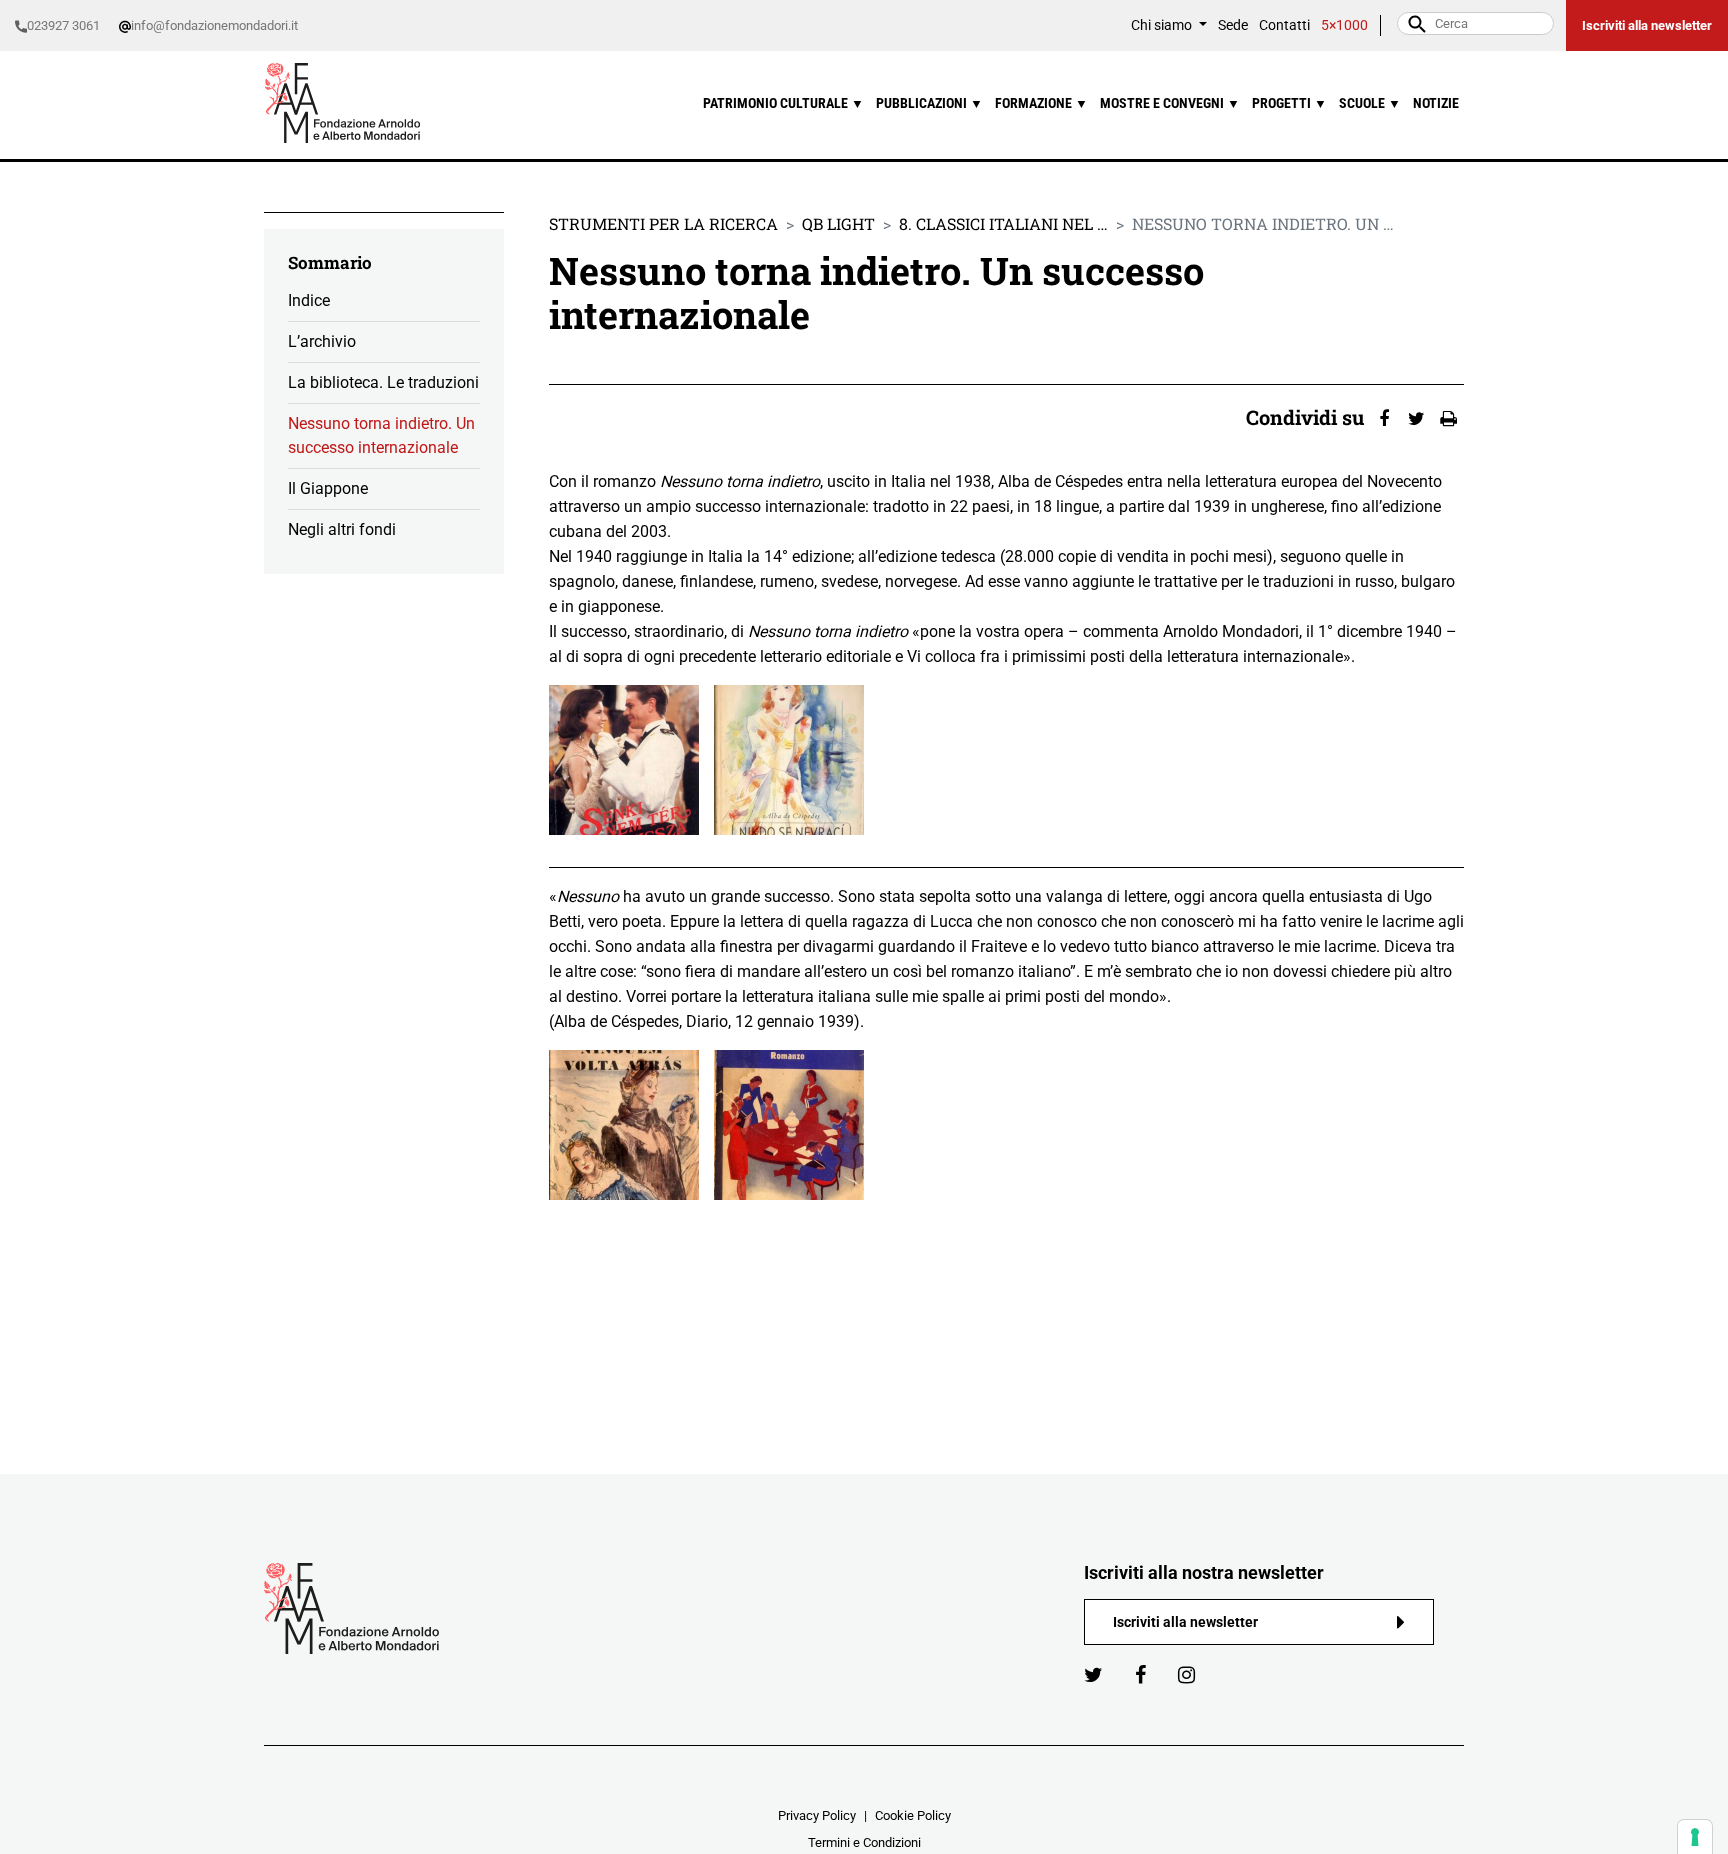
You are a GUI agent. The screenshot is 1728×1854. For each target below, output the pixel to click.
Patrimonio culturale (783, 103)
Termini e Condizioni (864, 1842)
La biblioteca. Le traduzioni (383, 382)
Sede (1233, 25)
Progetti (1289, 103)
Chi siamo (1163, 25)
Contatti (1284, 25)
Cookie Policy (913, 1815)
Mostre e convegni (1170, 103)
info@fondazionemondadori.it (214, 25)
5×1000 (1344, 25)
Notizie (1436, 103)
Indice (309, 300)
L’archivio (322, 341)
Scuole (1370, 103)
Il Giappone (328, 488)
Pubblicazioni (929, 103)
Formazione (1041, 103)
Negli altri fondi (342, 529)
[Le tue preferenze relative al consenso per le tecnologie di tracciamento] (1695, 1837)
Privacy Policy (817, 1815)
